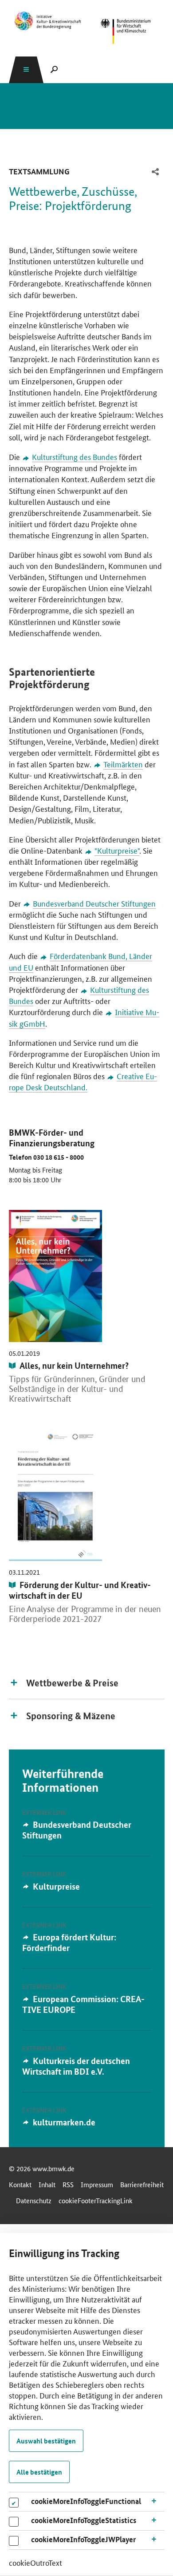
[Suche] (54, 69)
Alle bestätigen (39, 2472)
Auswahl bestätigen (46, 2441)
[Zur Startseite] (48, 21)
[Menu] (26, 69)
